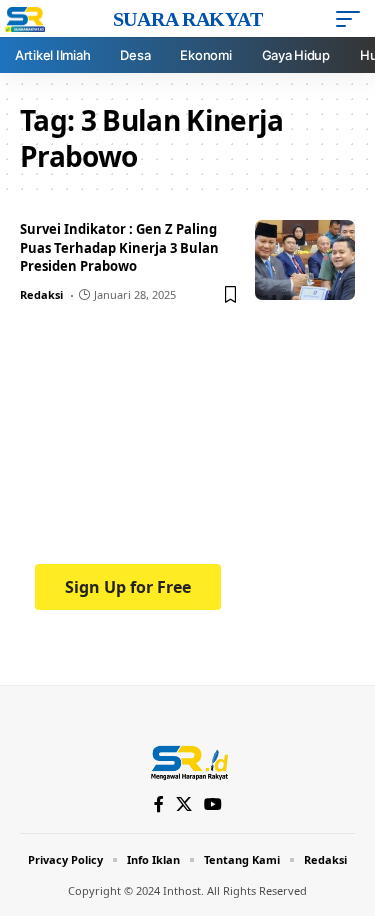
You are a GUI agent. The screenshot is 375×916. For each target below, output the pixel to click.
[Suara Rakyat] (187, 761)
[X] (184, 804)
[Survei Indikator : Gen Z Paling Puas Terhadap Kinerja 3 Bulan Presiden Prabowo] (305, 260)
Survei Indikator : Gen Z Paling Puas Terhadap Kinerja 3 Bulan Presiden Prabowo (119, 248)
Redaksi (41, 294)
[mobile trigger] (353, 19)
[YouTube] (213, 804)
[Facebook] (159, 804)
